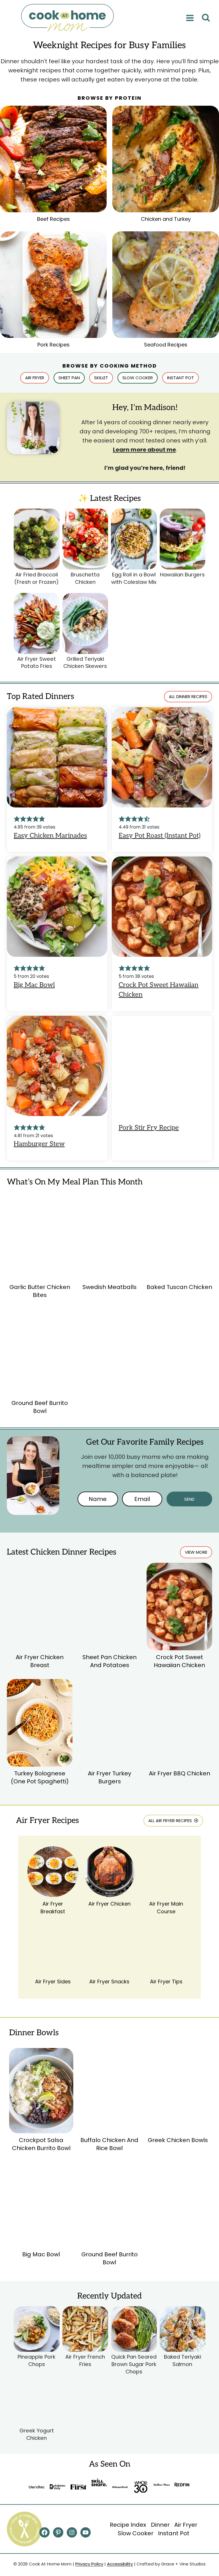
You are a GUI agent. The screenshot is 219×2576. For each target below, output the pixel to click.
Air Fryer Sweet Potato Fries (36, 663)
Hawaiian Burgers (182, 575)
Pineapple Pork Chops (36, 2360)
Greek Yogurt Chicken (37, 2434)
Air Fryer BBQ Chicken (180, 1773)
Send (189, 1499)
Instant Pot (174, 2533)
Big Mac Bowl (41, 2254)
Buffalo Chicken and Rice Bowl (109, 2144)
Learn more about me (144, 450)
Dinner (160, 2525)
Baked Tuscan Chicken (179, 1287)
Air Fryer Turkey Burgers (109, 1777)
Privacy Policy (89, 2564)
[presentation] (37, 539)
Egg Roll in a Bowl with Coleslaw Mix (134, 578)
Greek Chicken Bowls (178, 2140)
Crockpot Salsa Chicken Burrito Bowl (41, 2144)
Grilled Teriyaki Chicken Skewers (85, 663)
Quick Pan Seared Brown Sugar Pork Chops (134, 2364)
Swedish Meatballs (109, 1287)
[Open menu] (190, 18)
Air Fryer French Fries (85, 2360)
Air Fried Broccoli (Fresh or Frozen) (36, 578)
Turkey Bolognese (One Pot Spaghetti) (40, 1777)
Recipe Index (128, 2525)
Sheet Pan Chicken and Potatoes (109, 1661)
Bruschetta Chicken (85, 578)
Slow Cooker (136, 2533)
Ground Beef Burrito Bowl (40, 1407)
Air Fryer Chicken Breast (40, 1661)
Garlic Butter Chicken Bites (40, 1291)
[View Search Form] (206, 18)
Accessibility (120, 2564)
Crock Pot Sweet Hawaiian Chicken (179, 1661)
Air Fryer (186, 2525)
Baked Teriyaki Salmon (182, 2360)
